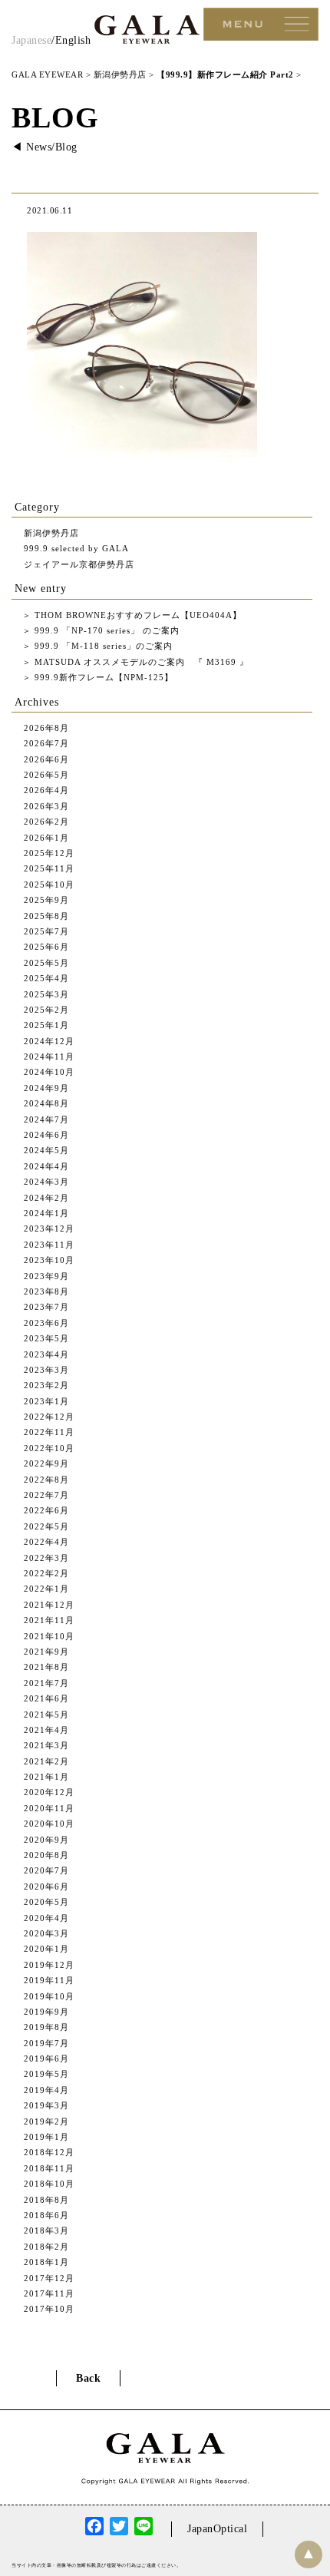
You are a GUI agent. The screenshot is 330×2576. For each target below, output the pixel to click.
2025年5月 (46, 963)
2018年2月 (46, 2247)
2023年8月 (46, 1291)
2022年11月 (49, 1432)
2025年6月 (46, 947)
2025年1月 (46, 1025)
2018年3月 (46, 2230)
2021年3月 (46, 1745)
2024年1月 (46, 1213)
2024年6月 (46, 1135)
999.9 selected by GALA (76, 548)
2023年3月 (46, 1370)
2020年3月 (46, 1933)
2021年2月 (46, 1761)
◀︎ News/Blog (45, 147)
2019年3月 (46, 2105)
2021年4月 (46, 1730)
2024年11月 (49, 1057)
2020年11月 (49, 1808)
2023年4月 (46, 1354)
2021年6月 (46, 1698)
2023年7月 (46, 1307)
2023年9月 (46, 1276)
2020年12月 (49, 1792)
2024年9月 (46, 1088)
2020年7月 (46, 1870)
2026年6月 (46, 759)
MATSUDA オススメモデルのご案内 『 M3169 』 (140, 662)
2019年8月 (46, 2027)
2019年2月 (46, 2121)
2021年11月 (49, 1620)
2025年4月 (46, 978)
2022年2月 (46, 1573)
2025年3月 (46, 994)
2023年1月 (46, 1401)
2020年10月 (49, 1824)
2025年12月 (49, 853)
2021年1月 (46, 1777)
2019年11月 (49, 1980)
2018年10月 (49, 2184)
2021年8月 (46, 1667)
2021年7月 (46, 1683)
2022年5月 (46, 1526)
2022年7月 (46, 1495)
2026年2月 (46, 822)
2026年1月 (46, 838)
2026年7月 (46, 743)
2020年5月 (46, 1902)
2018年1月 (46, 2262)
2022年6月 (46, 1510)
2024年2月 (46, 1198)
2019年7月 (46, 2043)
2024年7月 (46, 1119)
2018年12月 (49, 2152)
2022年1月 (46, 1589)
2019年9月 (46, 2012)
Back (88, 2378)
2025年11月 (49, 868)
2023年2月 (46, 1385)
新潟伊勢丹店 (51, 533)
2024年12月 (49, 1041)
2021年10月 (49, 1636)
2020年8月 (46, 1855)
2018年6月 (46, 2215)
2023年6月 (46, 1323)
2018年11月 (49, 2168)
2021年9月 (46, 1652)
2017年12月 (49, 2278)
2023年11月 (49, 1245)
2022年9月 (46, 1463)
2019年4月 (46, 2090)
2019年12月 (49, 1965)
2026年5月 (46, 775)
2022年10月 (49, 1448)
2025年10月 (49, 885)
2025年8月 (46, 916)
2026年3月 (46, 806)
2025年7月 (46, 931)
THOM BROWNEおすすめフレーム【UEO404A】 (137, 615)
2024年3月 (46, 1182)
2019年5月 (46, 2074)
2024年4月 (46, 1166)
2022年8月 (46, 1480)
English (73, 40)
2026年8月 (46, 728)
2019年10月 (49, 1996)
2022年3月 (46, 1558)
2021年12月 (49, 1605)
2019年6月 (46, 2058)
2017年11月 (49, 2293)
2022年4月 (46, 1542)
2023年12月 (49, 1228)
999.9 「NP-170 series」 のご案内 (106, 630)
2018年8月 (46, 2200)
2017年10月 (49, 2309)
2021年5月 (46, 1715)
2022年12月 (49, 1417)
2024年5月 (46, 1150)
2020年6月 (46, 1887)
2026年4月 (46, 790)
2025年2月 (46, 1010)
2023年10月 (49, 1260)
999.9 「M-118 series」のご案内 (102, 646)
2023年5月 (46, 1338)
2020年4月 (46, 1918)
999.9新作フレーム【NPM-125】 (102, 677)
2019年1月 (46, 2137)
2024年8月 (46, 1103)
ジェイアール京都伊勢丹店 (79, 564)
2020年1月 (46, 1949)
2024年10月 (49, 1072)
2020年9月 (46, 1840)
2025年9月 (46, 900)
